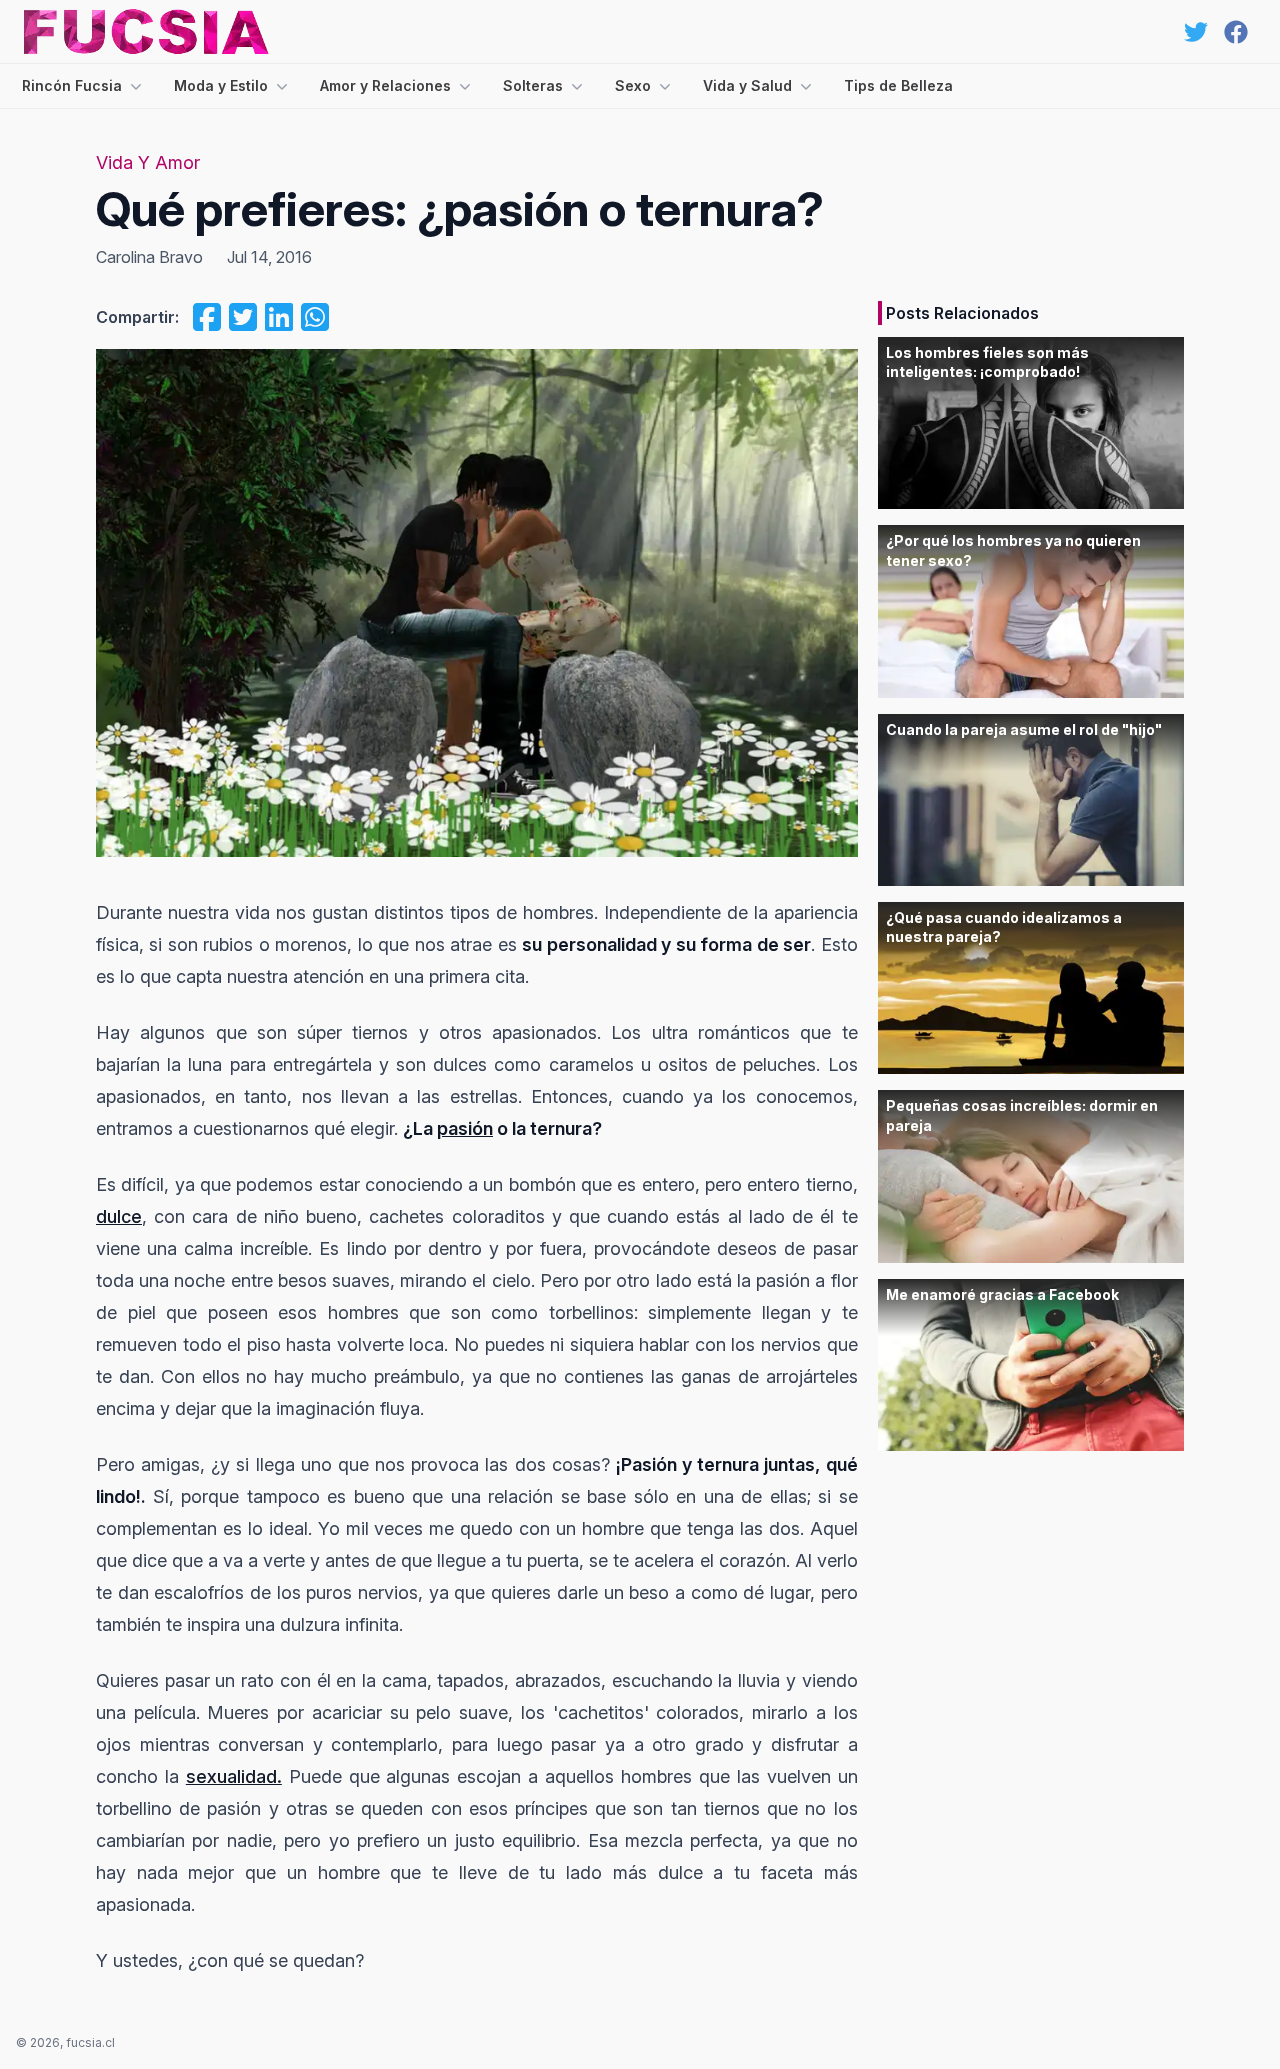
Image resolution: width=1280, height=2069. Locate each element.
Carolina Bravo (149, 257)
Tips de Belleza (898, 85)
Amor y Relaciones (385, 85)
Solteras (533, 85)
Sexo (633, 85)
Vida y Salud (747, 85)
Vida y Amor (148, 162)
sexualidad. (234, 1776)
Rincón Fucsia (72, 85)
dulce (119, 1216)
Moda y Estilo (221, 85)
